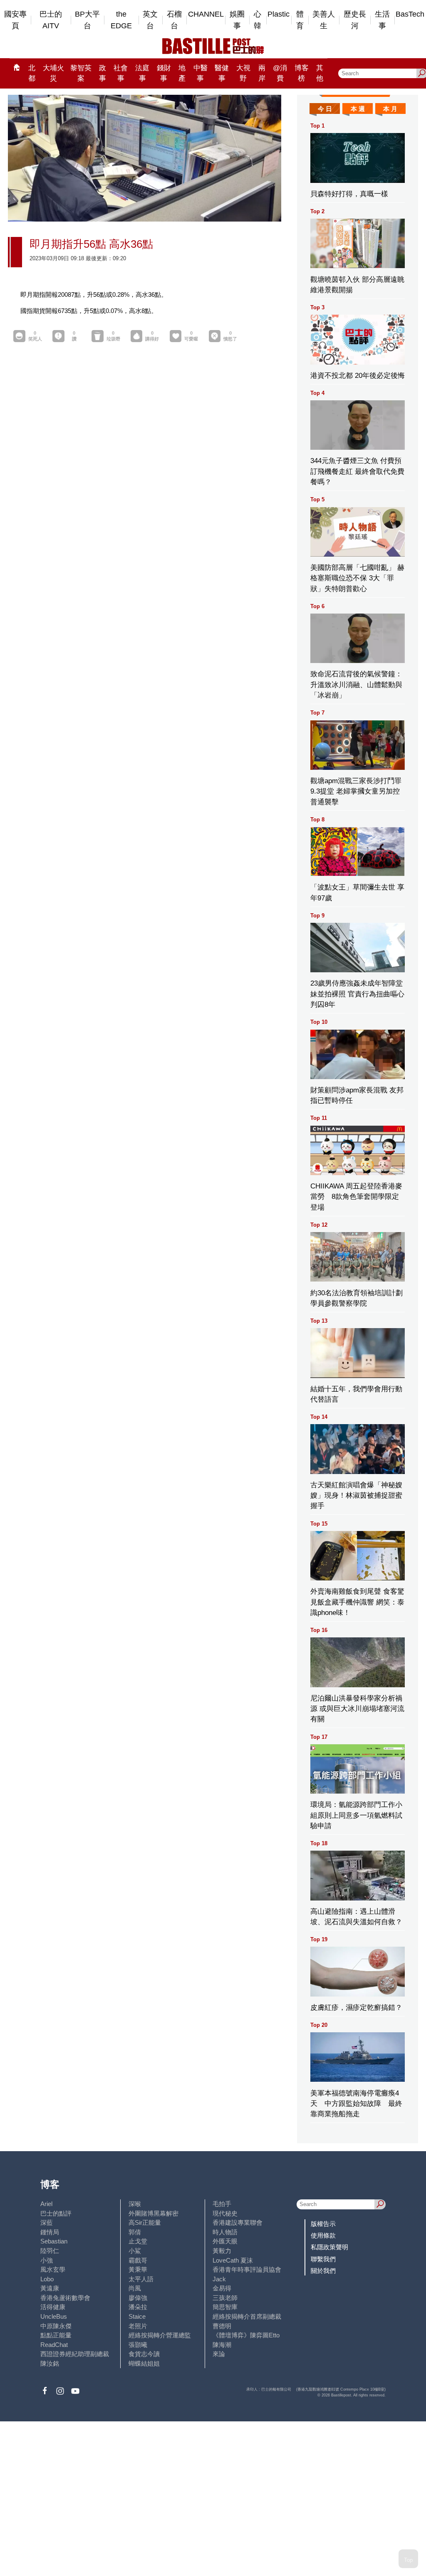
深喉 (135, 2204)
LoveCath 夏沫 (233, 2260)
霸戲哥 (138, 2260)
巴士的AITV (51, 20)
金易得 (222, 2288)
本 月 (390, 109)
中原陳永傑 (56, 2326)
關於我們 (323, 2271)
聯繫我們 (323, 2259)
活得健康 (53, 2307)
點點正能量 (56, 2335)
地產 (182, 73)
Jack (219, 2279)
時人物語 (225, 2232)
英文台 (150, 20)
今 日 (325, 109)
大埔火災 (53, 73)
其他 (320, 73)
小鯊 (135, 2251)
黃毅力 (222, 2251)
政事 (103, 73)
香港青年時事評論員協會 (247, 2269)
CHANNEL (206, 14)
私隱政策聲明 (329, 2247)
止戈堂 (138, 2241)
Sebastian (54, 2241)
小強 (47, 2260)
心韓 (258, 20)
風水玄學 (53, 2269)
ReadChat (54, 2345)
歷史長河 (355, 20)
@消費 (280, 73)
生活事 (382, 20)
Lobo (47, 2279)
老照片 (138, 2326)
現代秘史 (225, 2213)
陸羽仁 (50, 2251)
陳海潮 (222, 2345)
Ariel (46, 2204)
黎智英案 (81, 73)
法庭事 (142, 73)
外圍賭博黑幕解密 (154, 2213)
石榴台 (174, 20)
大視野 (243, 73)
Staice (137, 2316)
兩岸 (262, 73)
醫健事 (222, 73)
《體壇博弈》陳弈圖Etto (246, 2335)
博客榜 (302, 73)
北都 (32, 73)
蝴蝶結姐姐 (144, 2363)
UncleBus (54, 2316)
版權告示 (323, 2224)
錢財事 (164, 73)
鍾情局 (50, 2232)
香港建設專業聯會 (238, 2222)
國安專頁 (15, 20)
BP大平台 (87, 20)
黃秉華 (138, 2269)
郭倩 (135, 2232)
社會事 (121, 73)
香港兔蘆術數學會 (65, 2298)
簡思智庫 (225, 2307)
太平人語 (141, 2279)
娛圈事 (237, 20)
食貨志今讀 (144, 2354)
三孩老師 (225, 2298)
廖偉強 (138, 2298)
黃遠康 (50, 2288)
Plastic (279, 14)
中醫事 (201, 73)
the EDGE (121, 20)
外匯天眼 (225, 2241)
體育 (300, 20)
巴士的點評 (56, 2213)
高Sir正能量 (145, 2222)
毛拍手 (222, 2204)
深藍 (47, 2222)
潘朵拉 (138, 2307)
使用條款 (323, 2235)
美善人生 (324, 20)
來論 (219, 2354)
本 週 (358, 109)
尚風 (135, 2288)
